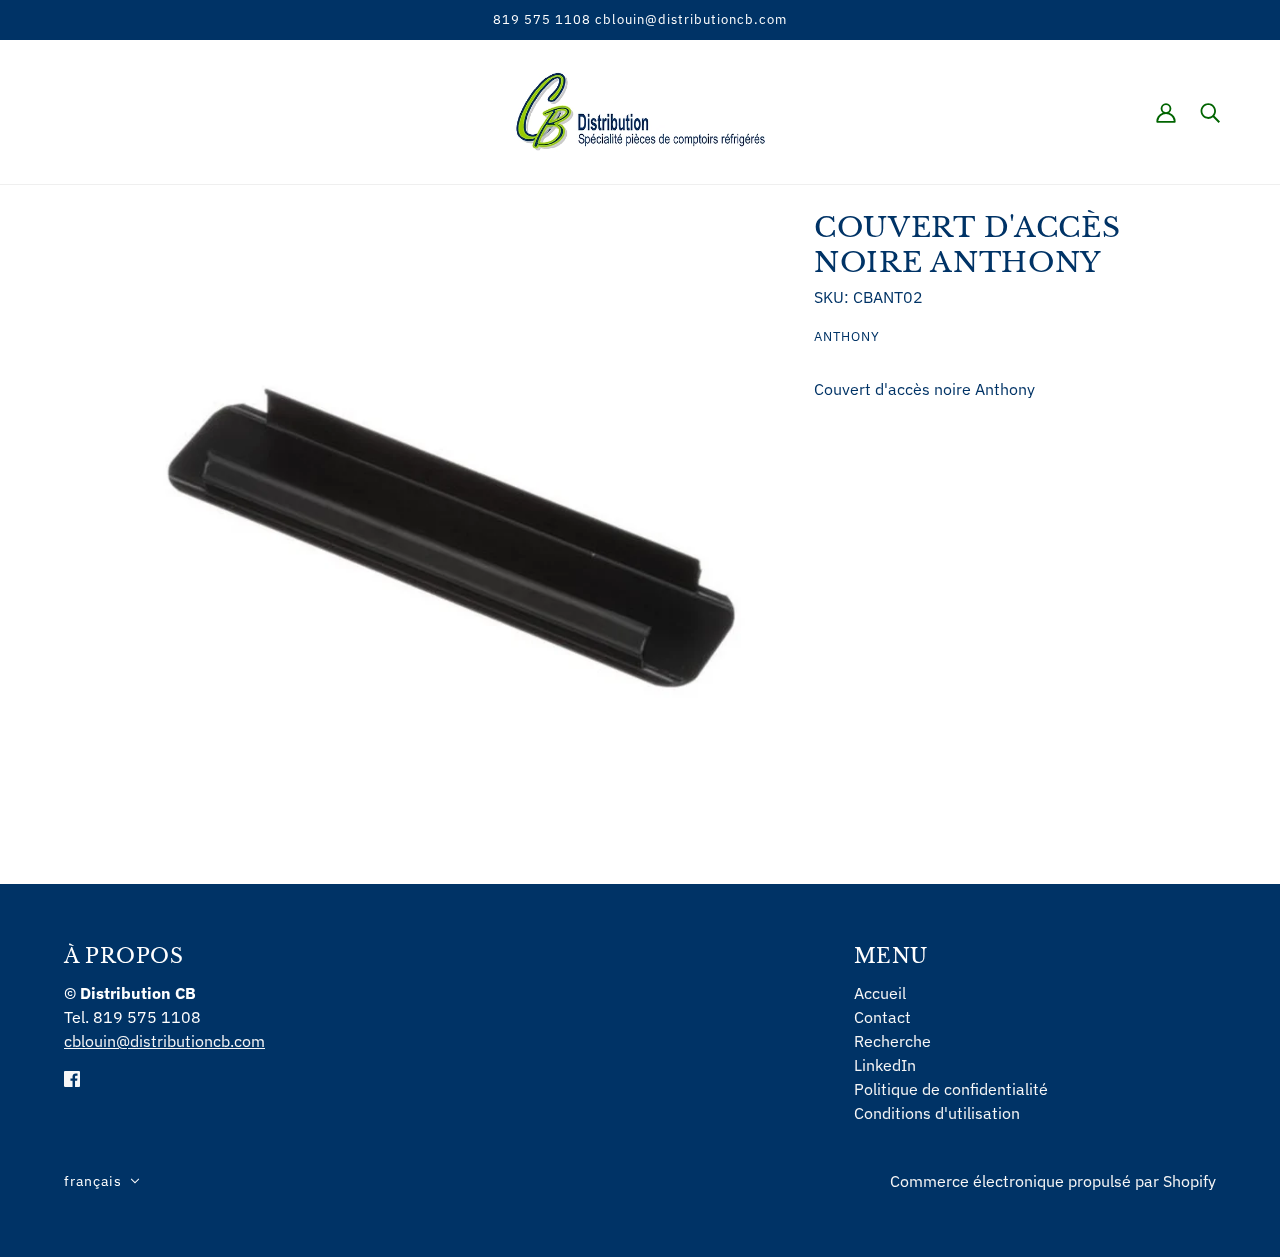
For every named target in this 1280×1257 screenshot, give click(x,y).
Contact (882, 1017)
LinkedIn (885, 1065)
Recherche (892, 1041)
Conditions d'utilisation (937, 1113)
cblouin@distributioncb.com (164, 1041)
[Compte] (1166, 112)
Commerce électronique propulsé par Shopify (1053, 1181)
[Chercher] (1210, 112)
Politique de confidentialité (951, 1089)
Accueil (880, 993)
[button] (102, 1181)
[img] (72, 1077)
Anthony (847, 336)
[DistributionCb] (640, 110)
